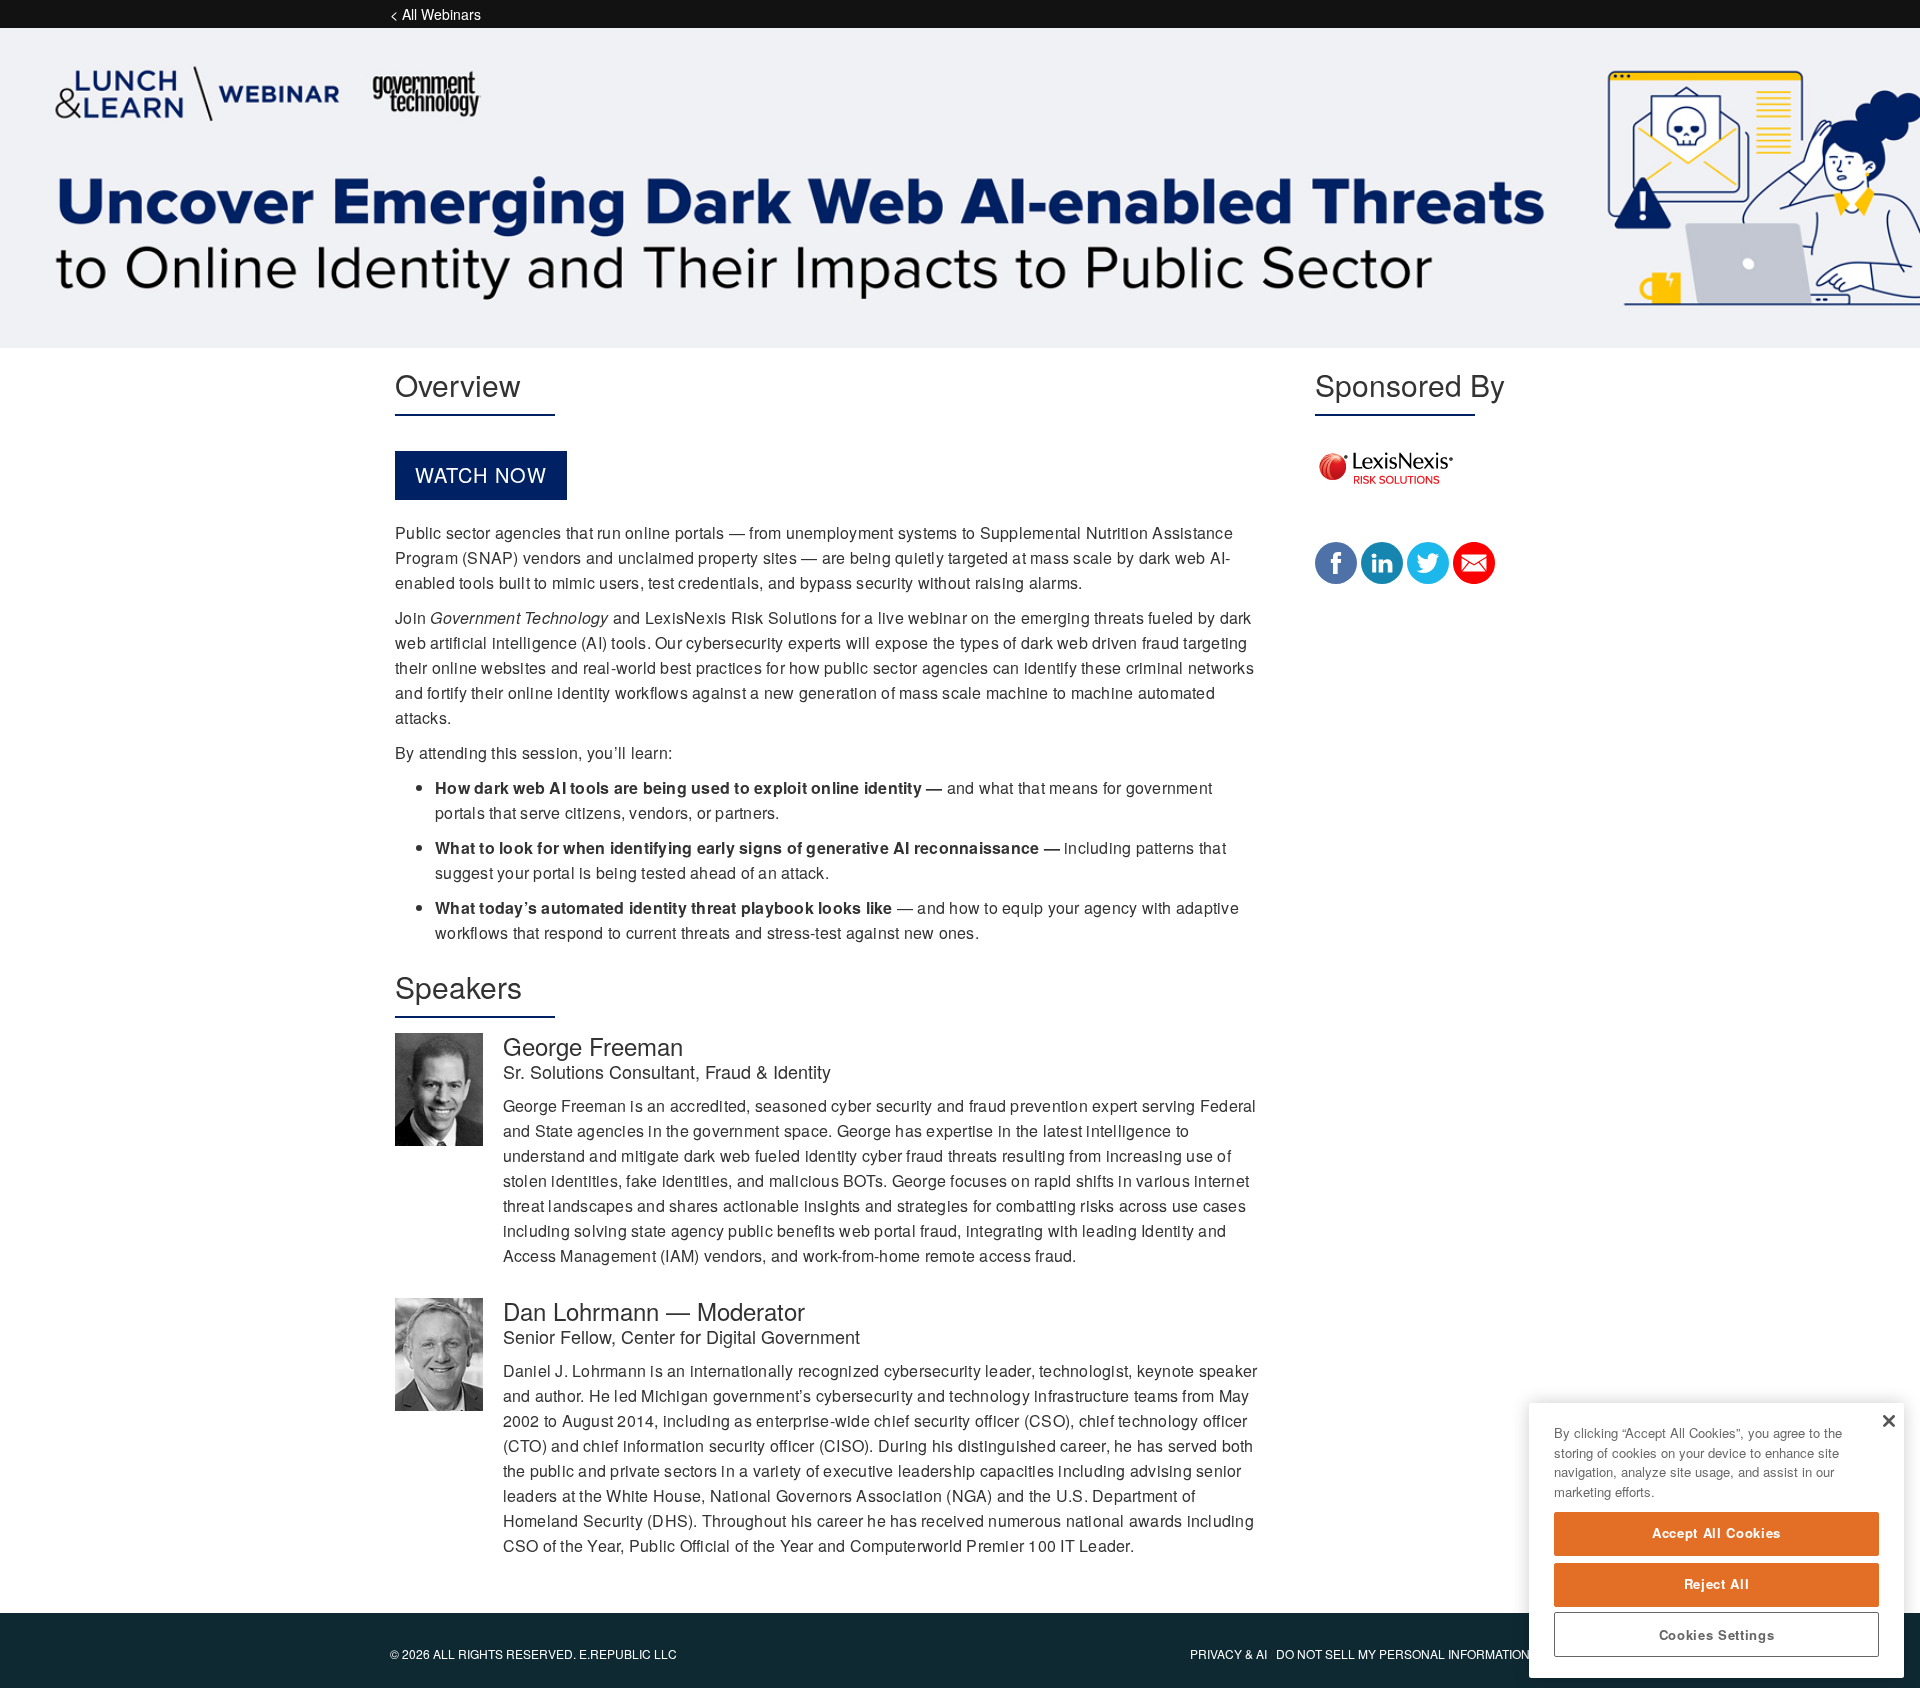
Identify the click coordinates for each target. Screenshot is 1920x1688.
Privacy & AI (1228, 1653)
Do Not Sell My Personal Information (1403, 1653)
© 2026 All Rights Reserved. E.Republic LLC (533, 1653)
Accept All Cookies (1716, 1533)
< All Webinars (435, 14)
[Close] (1888, 1421)
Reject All (1717, 1583)
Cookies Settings (1717, 1634)
